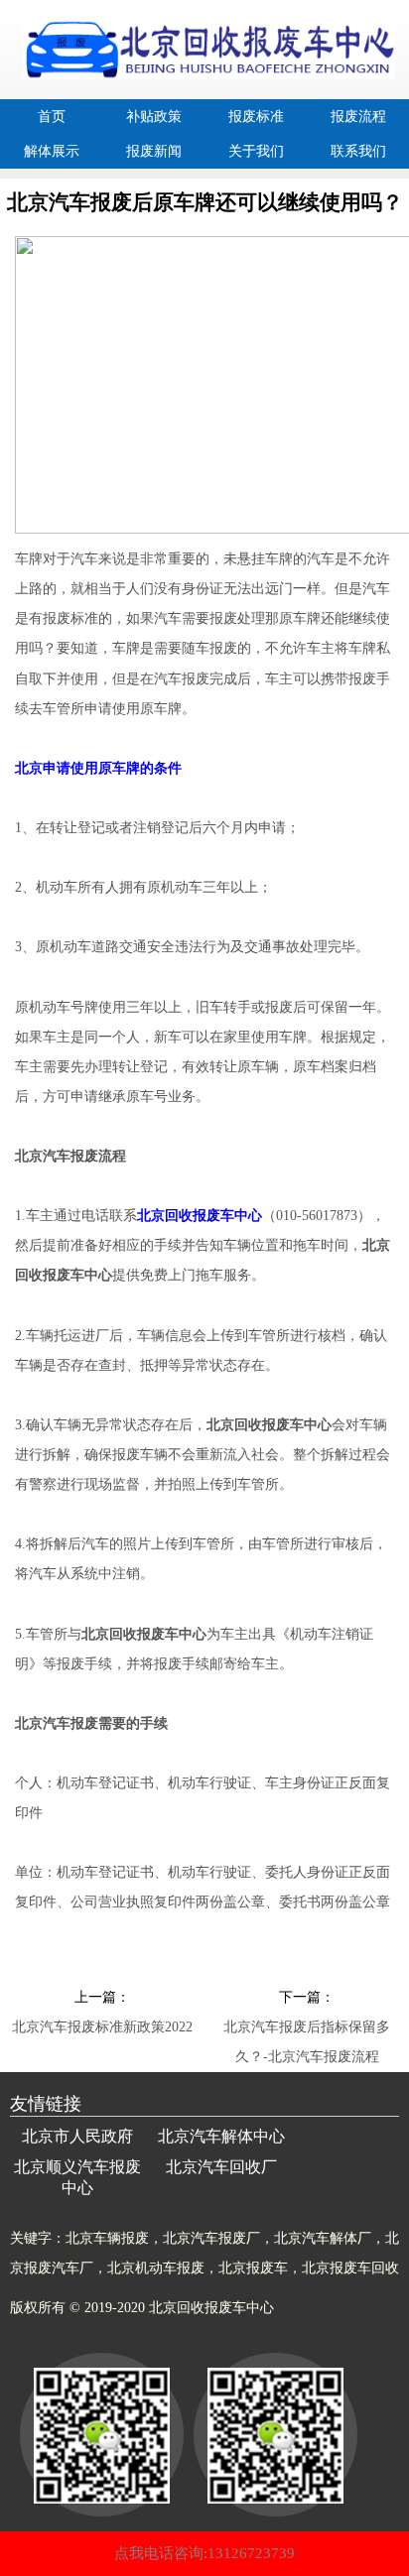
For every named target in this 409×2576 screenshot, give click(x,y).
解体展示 (52, 151)
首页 (52, 117)
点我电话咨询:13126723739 (204, 2553)
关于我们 (256, 151)
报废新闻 (154, 151)
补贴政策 (154, 117)
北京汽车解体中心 (221, 2136)
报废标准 (256, 117)
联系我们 (358, 151)
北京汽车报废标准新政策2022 (102, 2027)
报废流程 (358, 117)
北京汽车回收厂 (221, 2167)
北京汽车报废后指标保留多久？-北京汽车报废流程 (307, 2031)
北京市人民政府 (77, 2136)
